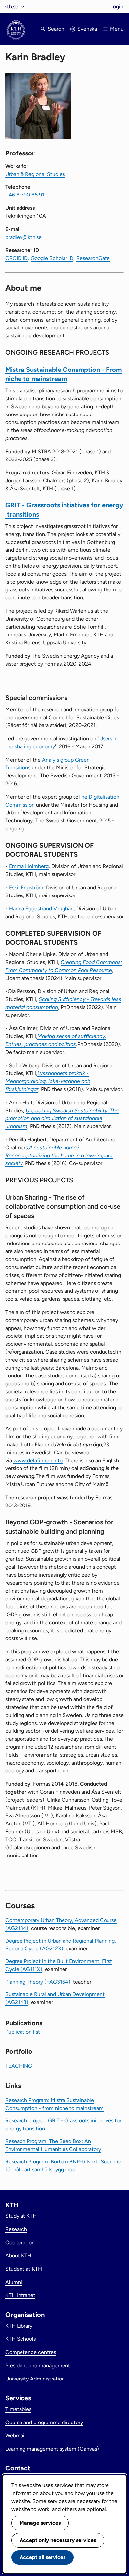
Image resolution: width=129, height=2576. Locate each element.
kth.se (11, 6)
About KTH (18, 2256)
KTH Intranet (20, 2295)
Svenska (87, 29)
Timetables (18, 2409)
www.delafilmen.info (38, 1460)
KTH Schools (21, 2339)
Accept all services (43, 2557)
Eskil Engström (26, 887)
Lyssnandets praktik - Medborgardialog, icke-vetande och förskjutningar (48, 1081)
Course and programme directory (44, 2422)
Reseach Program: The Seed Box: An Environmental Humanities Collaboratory (53, 2145)
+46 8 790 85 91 (25, 195)
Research (16, 2229)
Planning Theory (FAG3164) (38, 1982)
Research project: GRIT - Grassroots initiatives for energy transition (63, 2125)
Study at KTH (21, 2216)
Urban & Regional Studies (35, 174)
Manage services (40, 2523)
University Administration (35, 2379)
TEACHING (19, 2066)
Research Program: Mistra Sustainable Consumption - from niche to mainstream (54, 2104)
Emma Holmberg (29, 866)
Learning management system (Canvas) (52, 2449)
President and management (38, 2365)
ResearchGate (93, 258)
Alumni (14, 2282)
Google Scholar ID (52, 258)
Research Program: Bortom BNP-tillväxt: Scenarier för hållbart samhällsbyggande (64, 2166)
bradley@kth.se (23, 237)
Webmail (16, 2436)
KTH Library (19, 2326)
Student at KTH (24, 2269)
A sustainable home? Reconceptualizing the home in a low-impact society (59, 1155)
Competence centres (31, 2352)
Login (117, 6)
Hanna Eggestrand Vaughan (41, 909)
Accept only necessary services (58, 2540)
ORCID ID (17, 258)
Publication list (23, 2032)
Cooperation (20, 2242)
